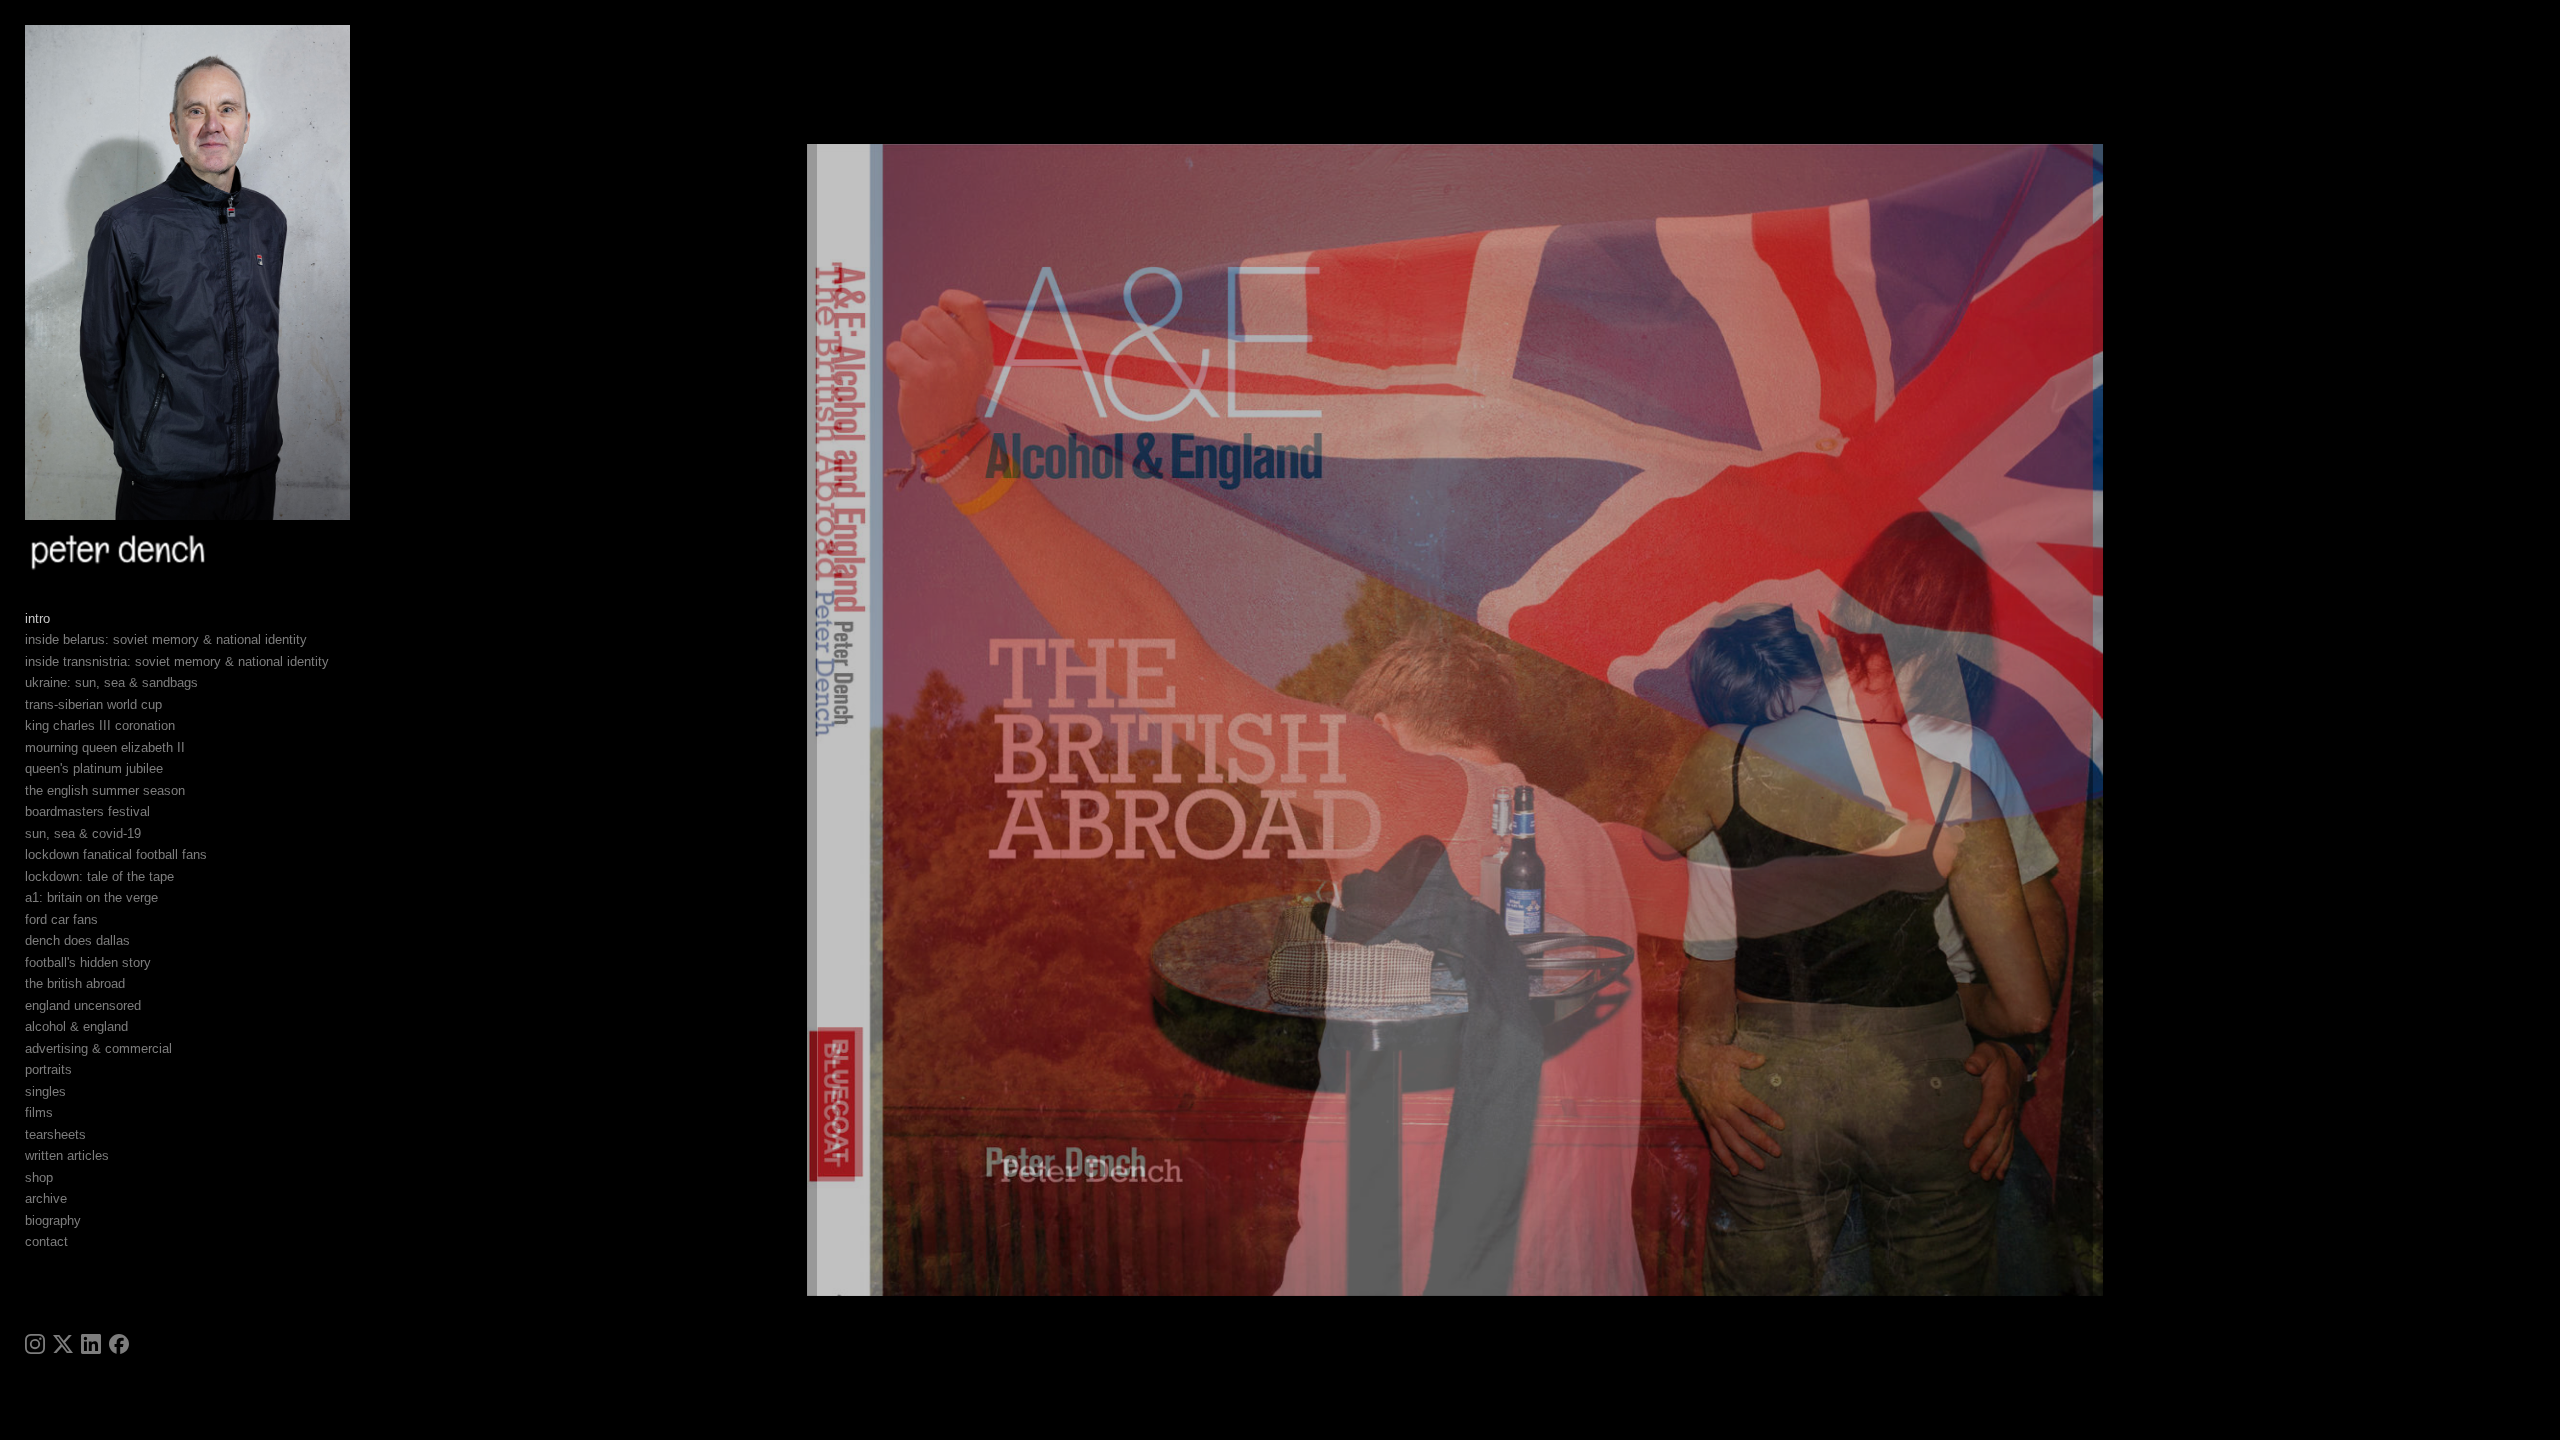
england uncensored (83, 1005)
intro (37, 618)
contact (46, 1241)
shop (39, 1177)
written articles (67, 1155)
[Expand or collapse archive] (80, 1199)
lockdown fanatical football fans (116, 854)
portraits (48, 1069)
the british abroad (75, 983)
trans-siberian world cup (93, 704)
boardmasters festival (87, 811)
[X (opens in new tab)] (63, 1344)
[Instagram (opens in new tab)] (35, 1344)
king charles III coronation (100, 725)
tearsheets (55, 1134)
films (39, 1112)
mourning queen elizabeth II (105, 747)
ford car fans (61, 919)
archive (46, 1198)
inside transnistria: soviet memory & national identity (177, 661)
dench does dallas (77, 940)
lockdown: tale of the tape (99, 876)
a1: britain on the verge (91, 897)
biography (53, 1220)
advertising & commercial (98, 1048)
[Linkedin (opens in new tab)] (91, 1344)
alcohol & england (76, 1026)
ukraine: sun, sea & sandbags (111, 682)
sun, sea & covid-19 (83, 833)
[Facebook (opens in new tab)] (119, 1344)
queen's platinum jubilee (94, 768)
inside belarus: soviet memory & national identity (166, 639)
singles (45, 1091)
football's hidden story (88, 962)
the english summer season (105, 790)
